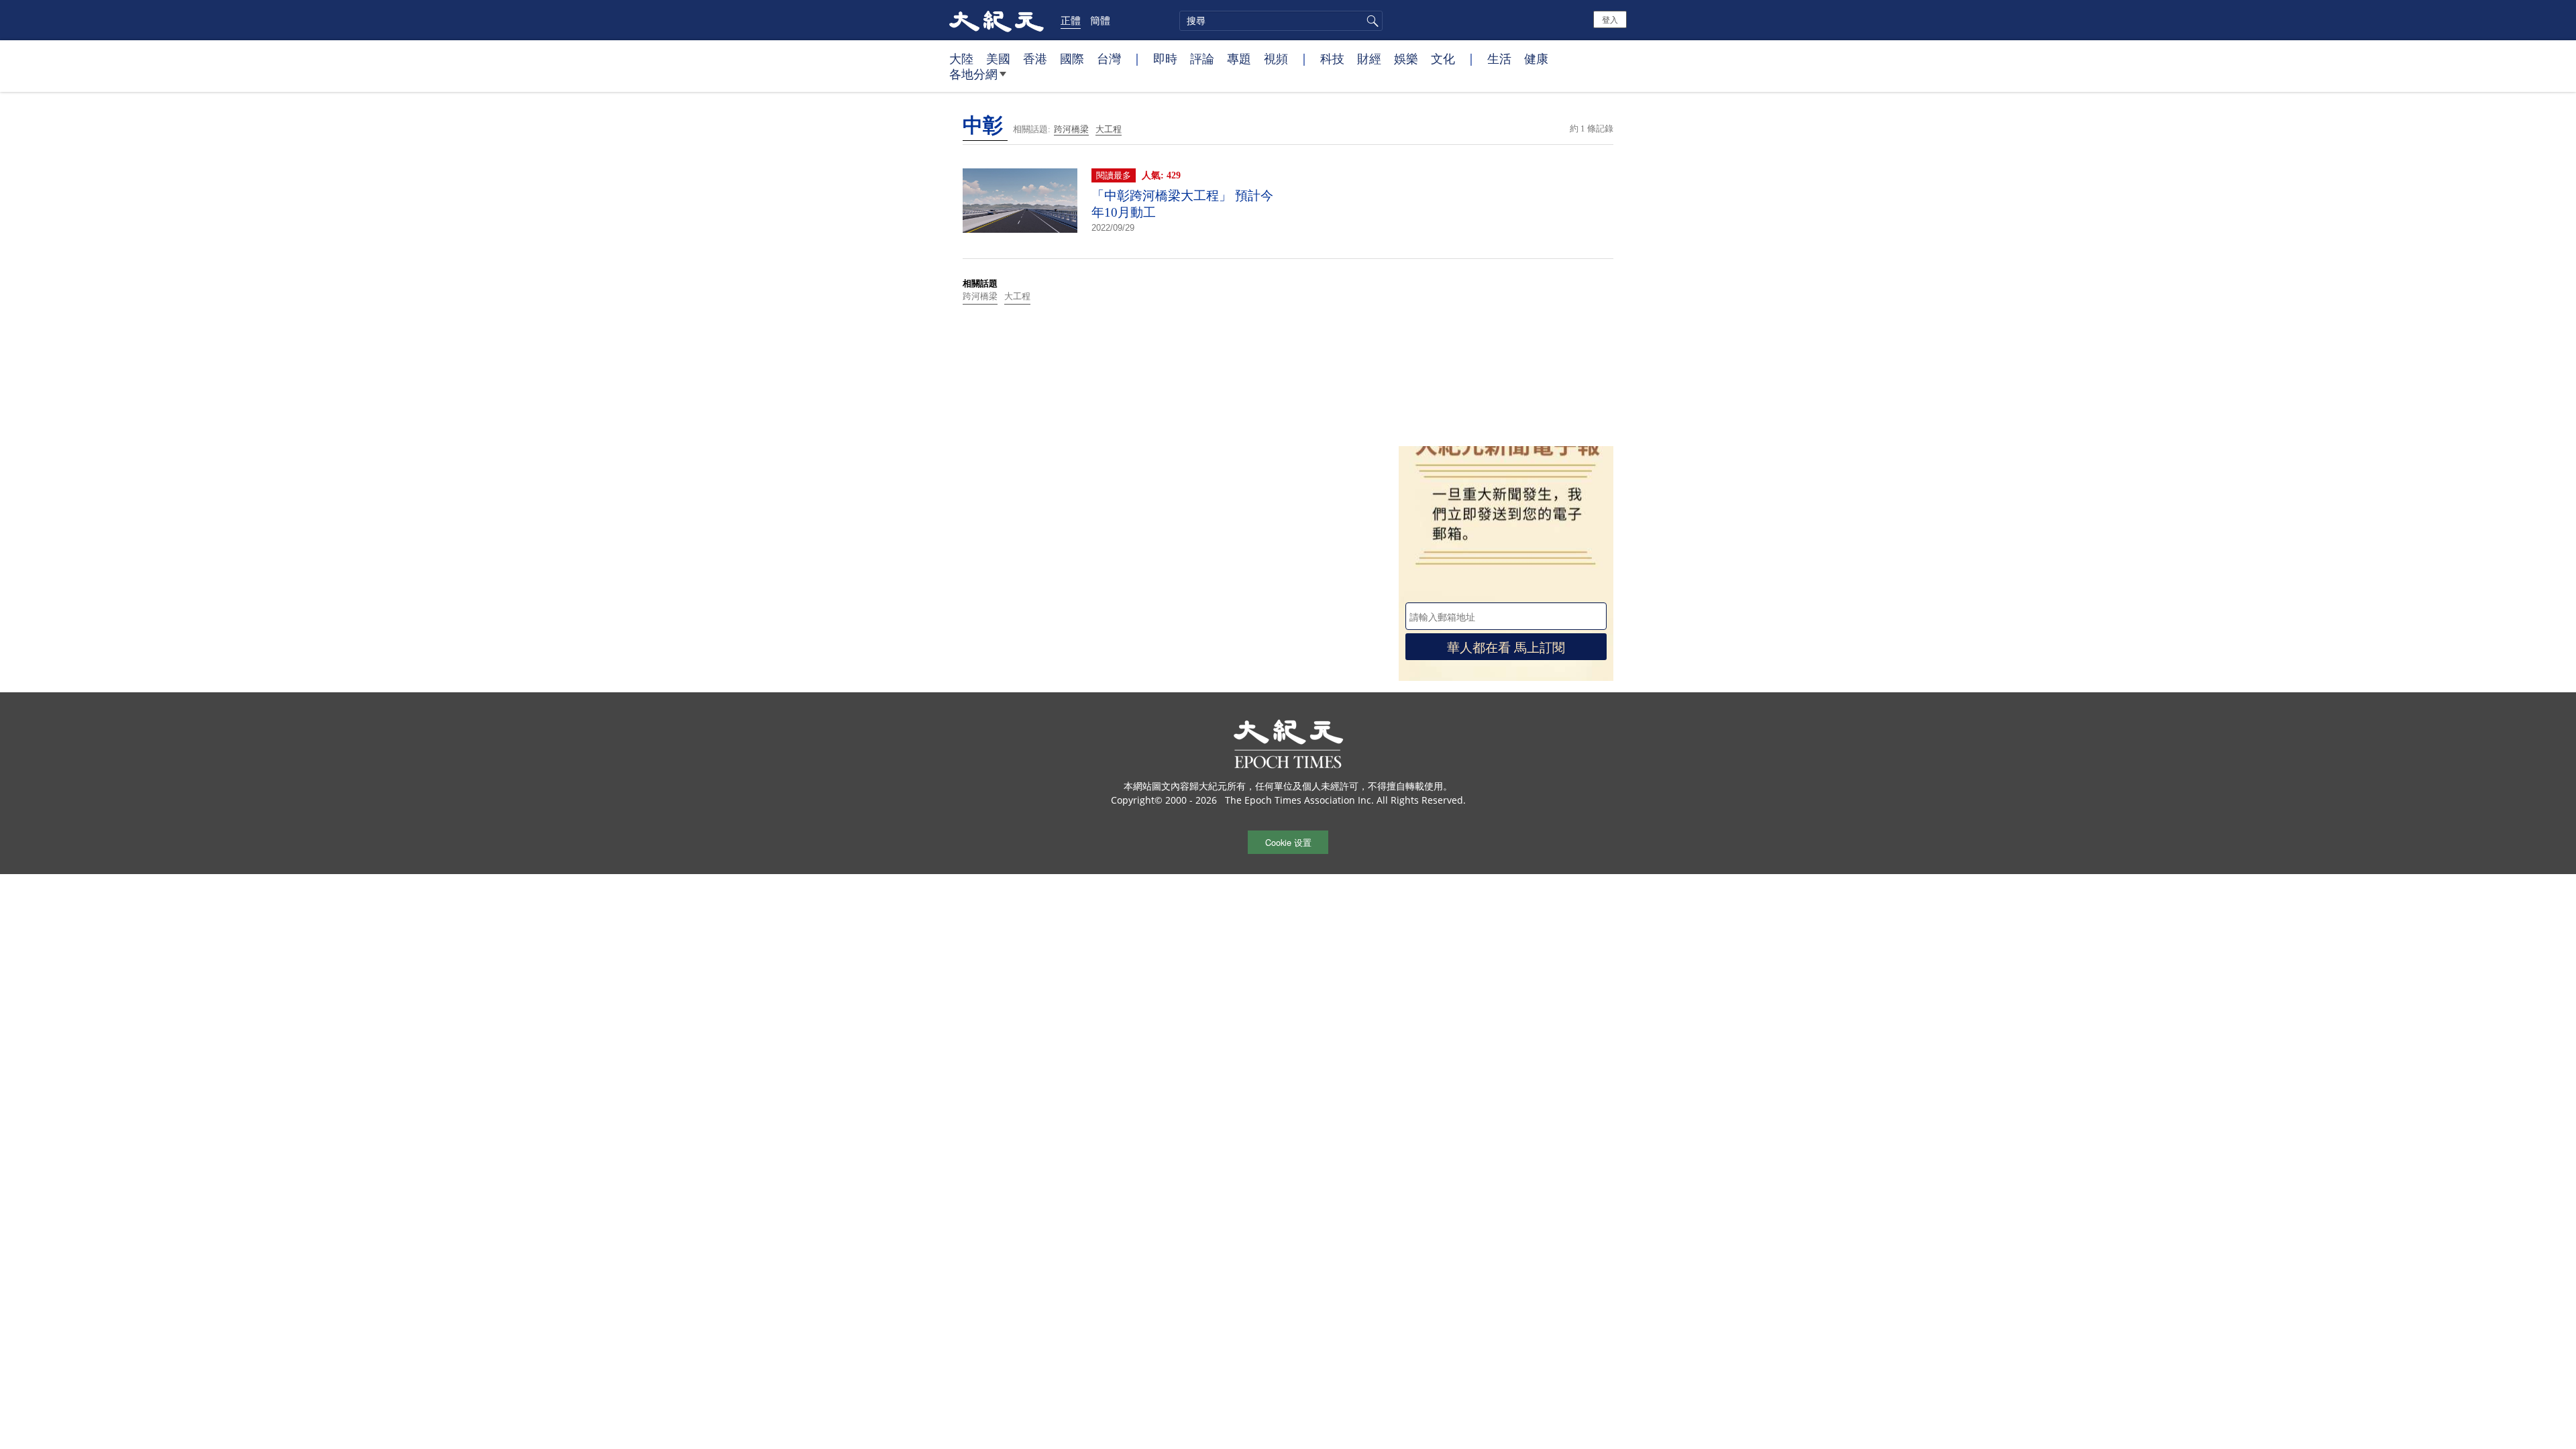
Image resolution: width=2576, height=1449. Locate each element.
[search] (1281, 21)
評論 (1202, 58)
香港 (1035, 58)
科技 (1332, 58)
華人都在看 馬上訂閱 (1506, 646)
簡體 (1100, 20)
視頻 (1276, 58)
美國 (998, 58)
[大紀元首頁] (997, 20)
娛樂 (1406, 58)
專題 (1239, 58)
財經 (1369, 58)
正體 (1071, 20)
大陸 (961, 58)
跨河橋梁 (1071, 129)
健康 (1536, 58)
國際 (1072, 58)
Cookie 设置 (1288, 842)
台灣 (1109, 58)
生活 (1499, 58)
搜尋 (1371, 21)
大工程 (1109, 129)
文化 (1443, 58)
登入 (1610, 19)
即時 (1165, 58)
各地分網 (973, 74)
